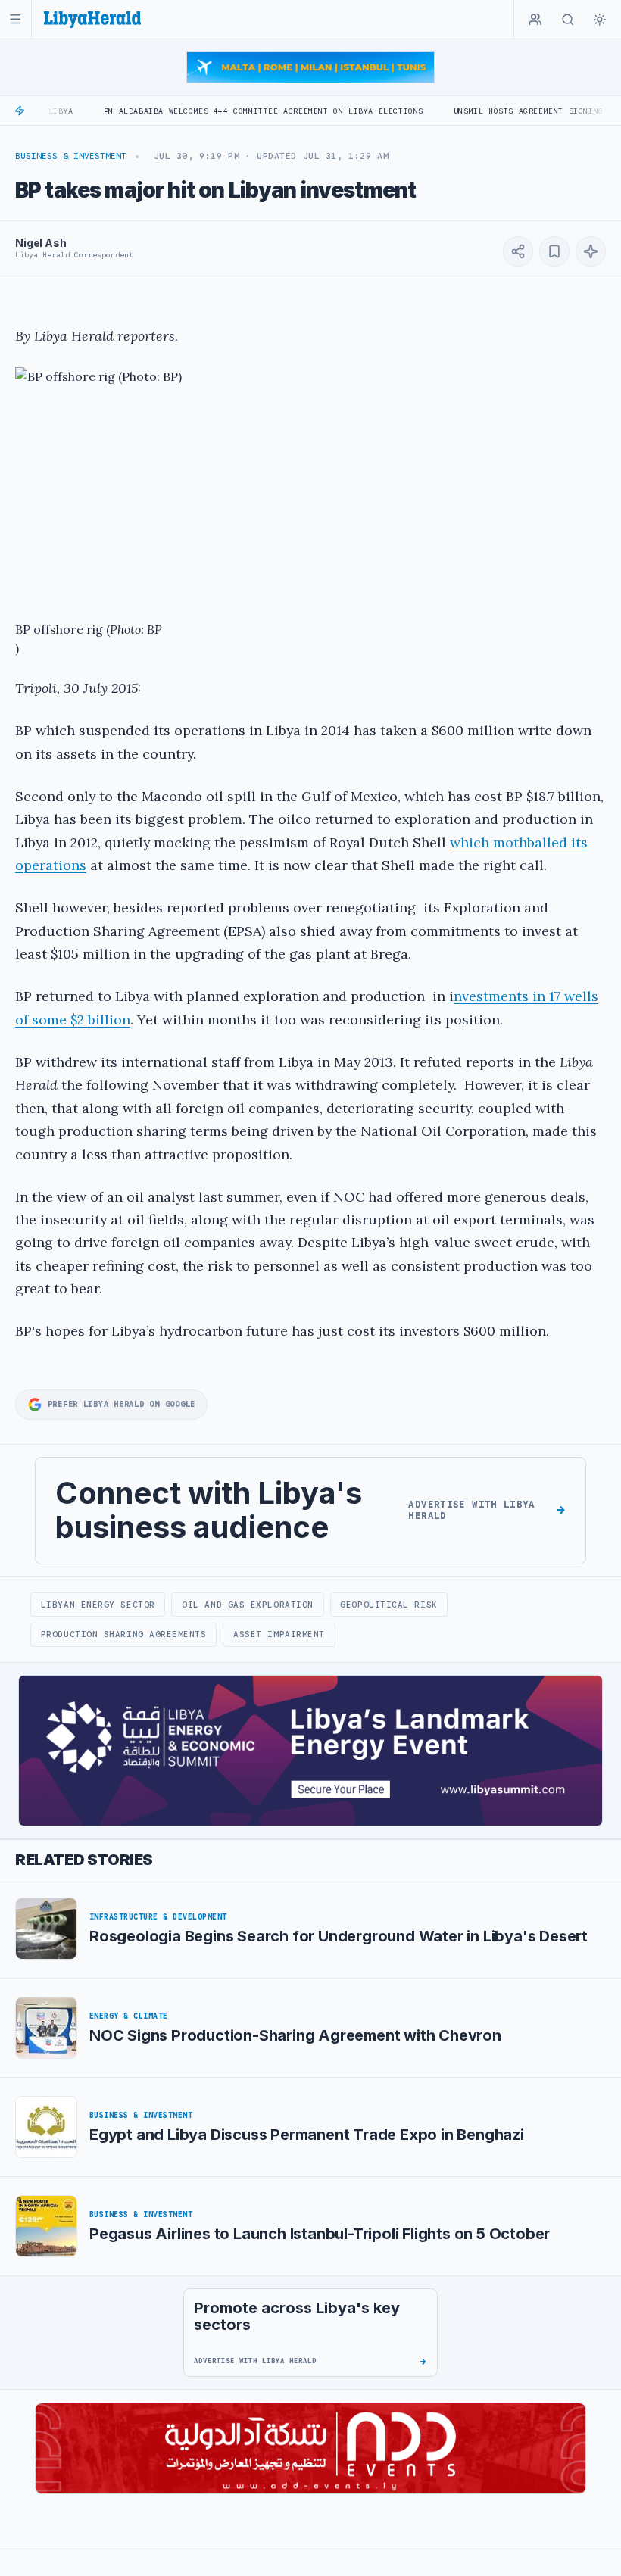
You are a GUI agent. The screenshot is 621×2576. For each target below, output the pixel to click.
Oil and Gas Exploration (248, 1605)
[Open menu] (16, 19)
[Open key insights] (591, 251)
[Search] (568, 20)
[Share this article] (518, 251)
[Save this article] (554, 251)
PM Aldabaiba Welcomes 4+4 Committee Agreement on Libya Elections (202, 111)
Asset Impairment (279, 1634)
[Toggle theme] (600, 20)
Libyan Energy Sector (98, 1605)
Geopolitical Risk (389, 1605)
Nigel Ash (41, 243)
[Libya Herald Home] (92, 19)
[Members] (535, 20)
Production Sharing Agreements (124, 1634)
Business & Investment (71, 156)
